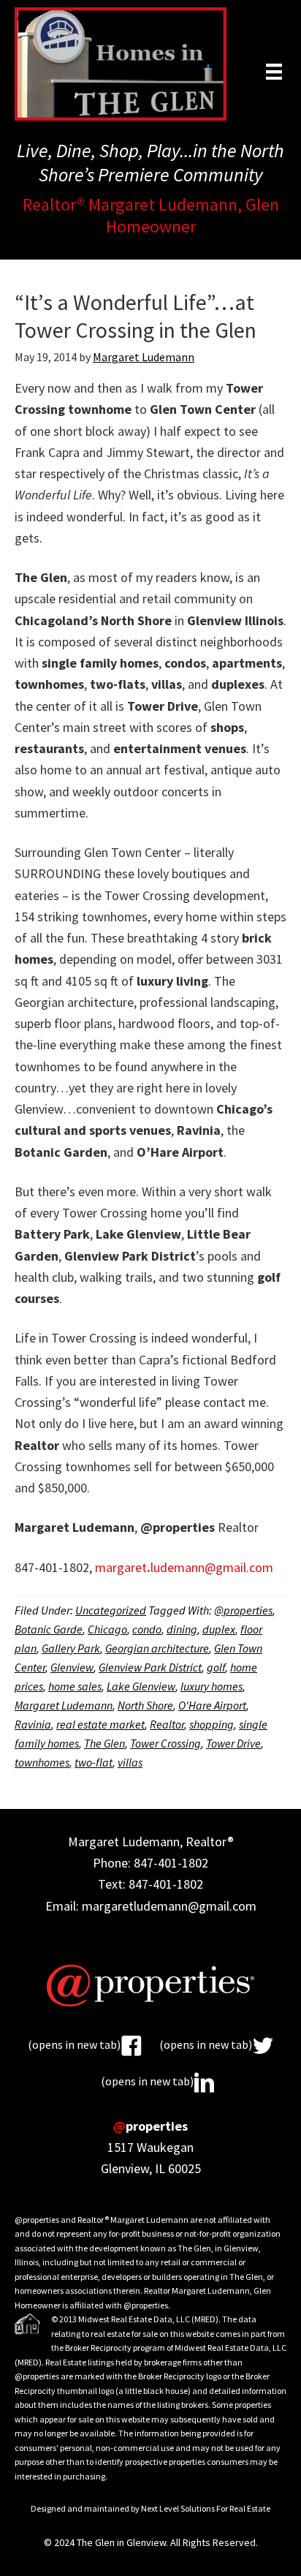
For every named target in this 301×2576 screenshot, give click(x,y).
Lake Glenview (141, 1686)
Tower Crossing (165, 1743)
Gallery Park (71, 1648)
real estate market (100, 1724)
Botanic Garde (49, 1629)
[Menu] (274, 71)
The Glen (104, 1743)
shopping (212, 1724)
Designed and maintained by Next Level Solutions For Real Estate (150, 2508)
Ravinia (33, 1724)
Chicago (107, 1629)
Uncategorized (111, 1610)
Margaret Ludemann (64, 1705)
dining (182, 1629)
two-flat (94, 1762)
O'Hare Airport (212, 1705)
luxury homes (212, 1686)
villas (130, 1762)
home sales (75, 1686)
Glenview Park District (150, 1667)
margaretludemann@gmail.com (184, 1567)
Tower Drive (233, 1743)
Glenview (72, 1667)
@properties (243, 1610)
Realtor (167, 1724)
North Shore (145, 1705)
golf (216, 1667)
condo (147, 1629)
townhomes (42, 1762)
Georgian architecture (157, 1648)
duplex (219, 1629)
